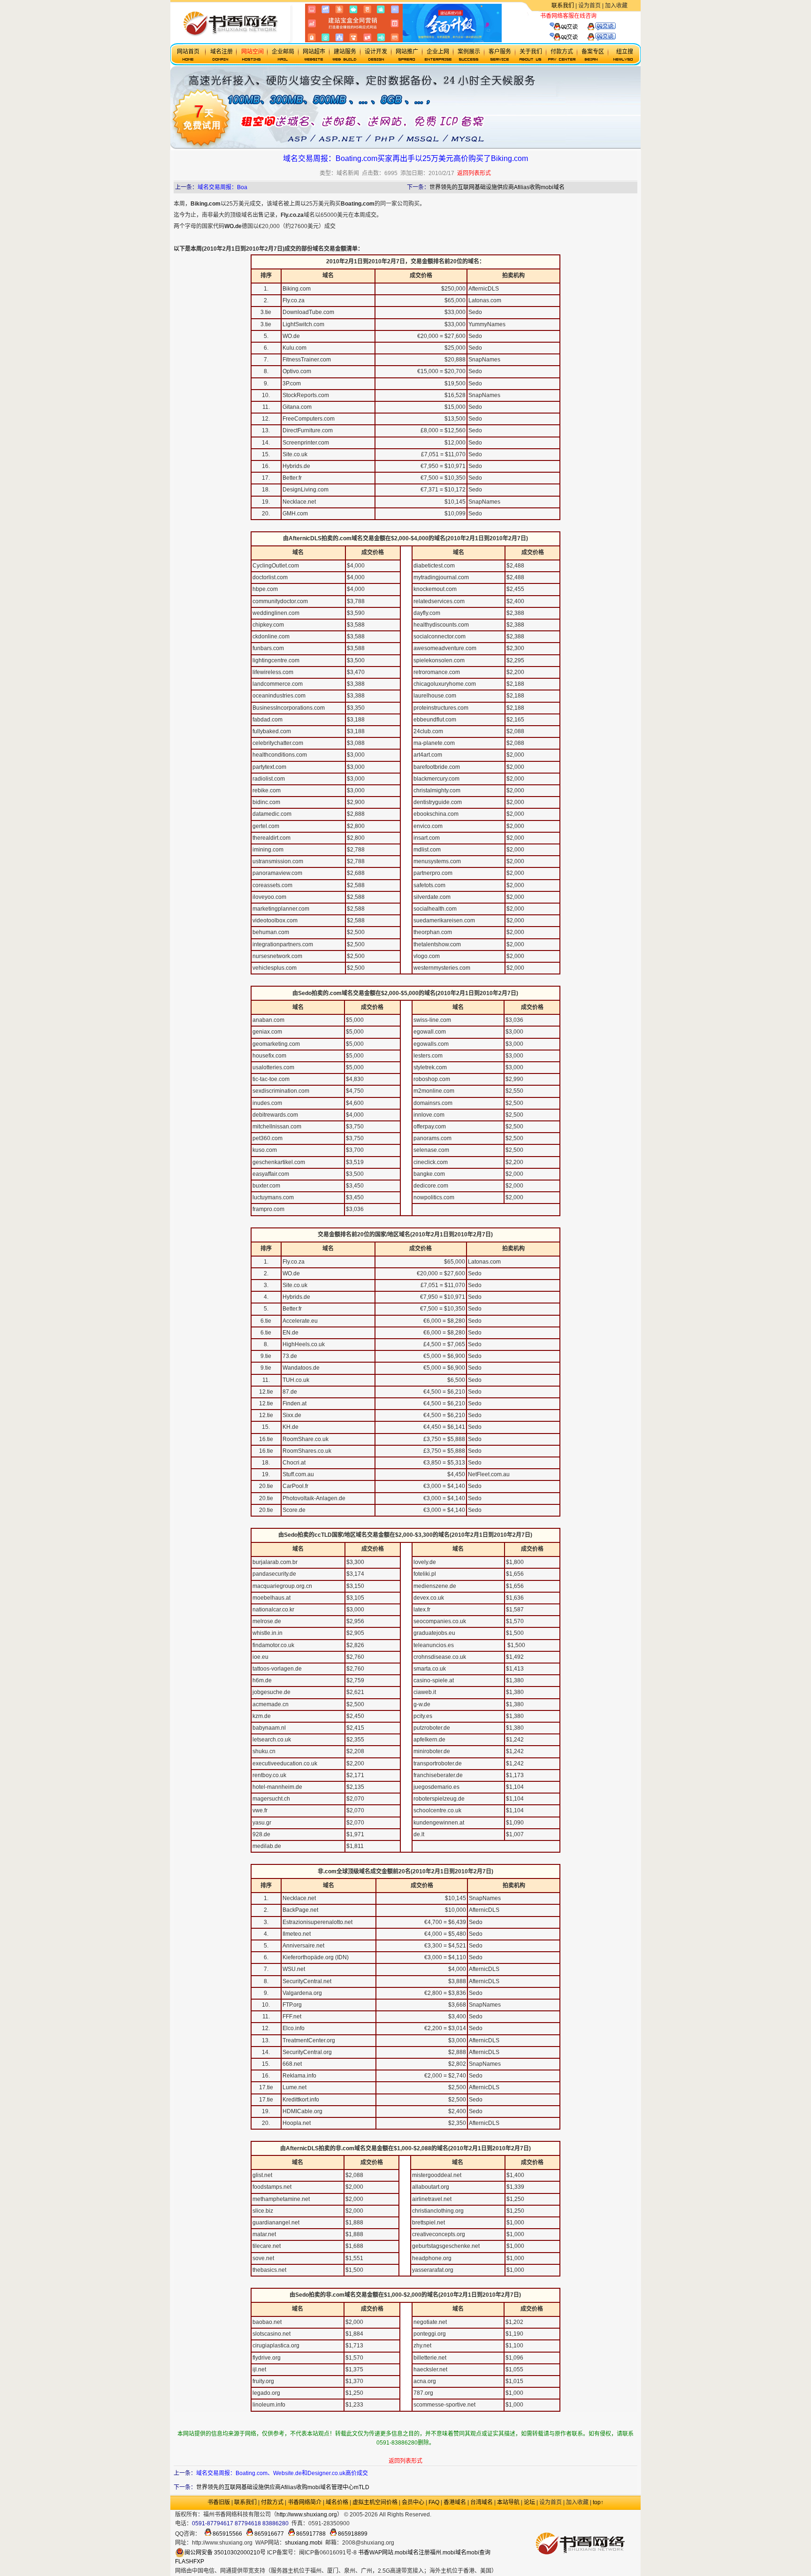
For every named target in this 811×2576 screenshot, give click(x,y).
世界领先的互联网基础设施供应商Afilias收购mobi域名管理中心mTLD (283, 2487)
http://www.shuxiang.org (307, 2515)
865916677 (268, 2534)
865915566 (227, 2534)
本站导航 (508, 2502)
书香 (364, 2553)
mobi (180, 526)
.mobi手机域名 (474, 2515)
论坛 (529, 2502)
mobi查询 (478, 2553)
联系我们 (563, 6)
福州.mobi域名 (448, 2553)
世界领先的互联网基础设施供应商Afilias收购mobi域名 (497, 187)
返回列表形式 (474, 173)
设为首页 (589, 6)
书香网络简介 (305, 2502)
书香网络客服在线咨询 (568, 16)
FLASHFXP (190, 2561)
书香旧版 (219, 2502)
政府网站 (443, 2515)
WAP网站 (381, 2553)
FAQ (434, 2502)
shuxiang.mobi (304, 2543)
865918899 (352, 2534)
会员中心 (413, 2502)
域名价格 (337, 2502)
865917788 (310, 2534)
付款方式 (272, 2502)
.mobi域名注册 (412, 2553)
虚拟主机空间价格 (375, 2502)
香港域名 (455, 2502)
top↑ (598, 2502)
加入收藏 (616, 6)
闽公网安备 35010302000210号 (225, 2553)
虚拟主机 (608, 16)
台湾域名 (482, 2502)
